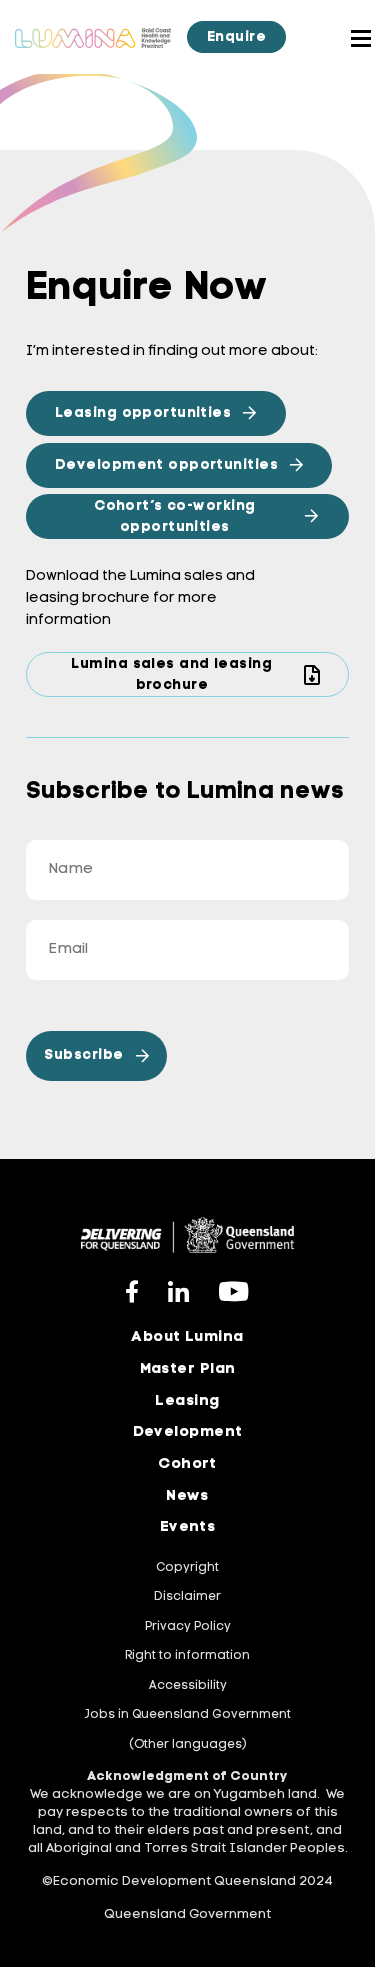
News (187, 1496)
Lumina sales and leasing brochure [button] (171, 675)
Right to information (187, 1656)
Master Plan (188, 1369)
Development (188, 1432)
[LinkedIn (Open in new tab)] (178, 1291)
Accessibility (188, 1686)
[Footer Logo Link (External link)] (187, 1235)
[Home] (93, 36)
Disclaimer (187, 1597)
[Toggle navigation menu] (338, 37)
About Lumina (187, 1337)
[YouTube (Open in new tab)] (234, 1291)
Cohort (187, 1464)
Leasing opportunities (143, 413)
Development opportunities (166, 465)
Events (188, 1527)
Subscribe (84, 1055)
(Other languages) (188, 1745)
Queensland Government (187, 1914)
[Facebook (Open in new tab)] (132, 1291)
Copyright (187, 1568)
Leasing (187, 1401)
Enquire (236, 37)
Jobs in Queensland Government (187, 1715)
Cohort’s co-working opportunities (174, 517)
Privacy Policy (188, 1627)
